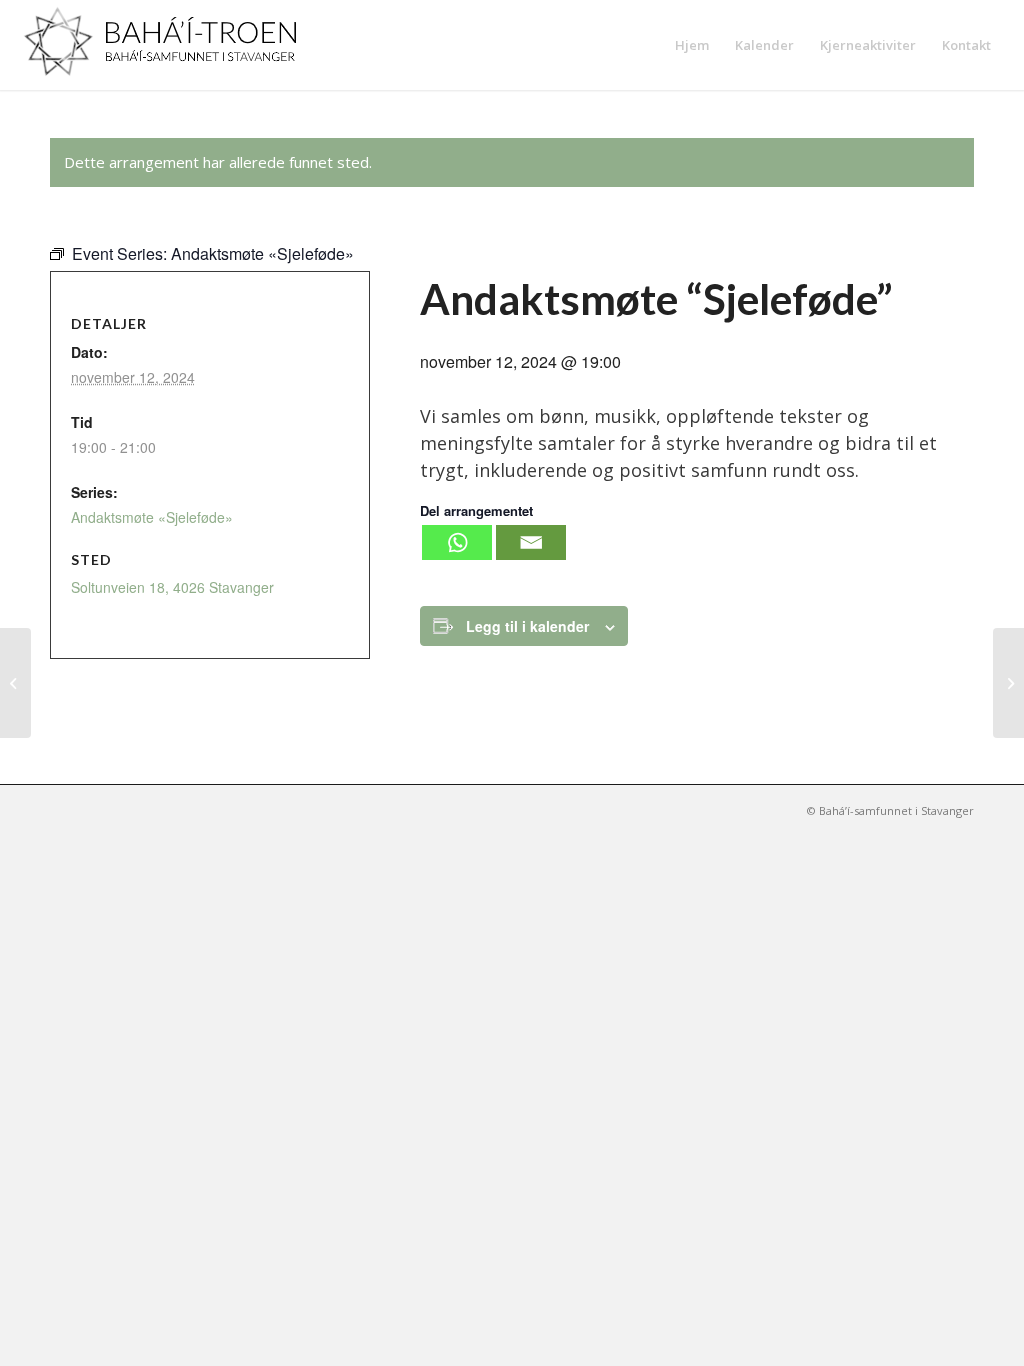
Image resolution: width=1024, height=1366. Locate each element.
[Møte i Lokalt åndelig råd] (15, 683)
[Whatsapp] (457, 542)
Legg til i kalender (527, 626)
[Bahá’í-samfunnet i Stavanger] (170, 45)
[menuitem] (692, 45)
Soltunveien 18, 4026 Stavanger (172, 587)
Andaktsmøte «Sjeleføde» (152, 517)
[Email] (531, 542)
